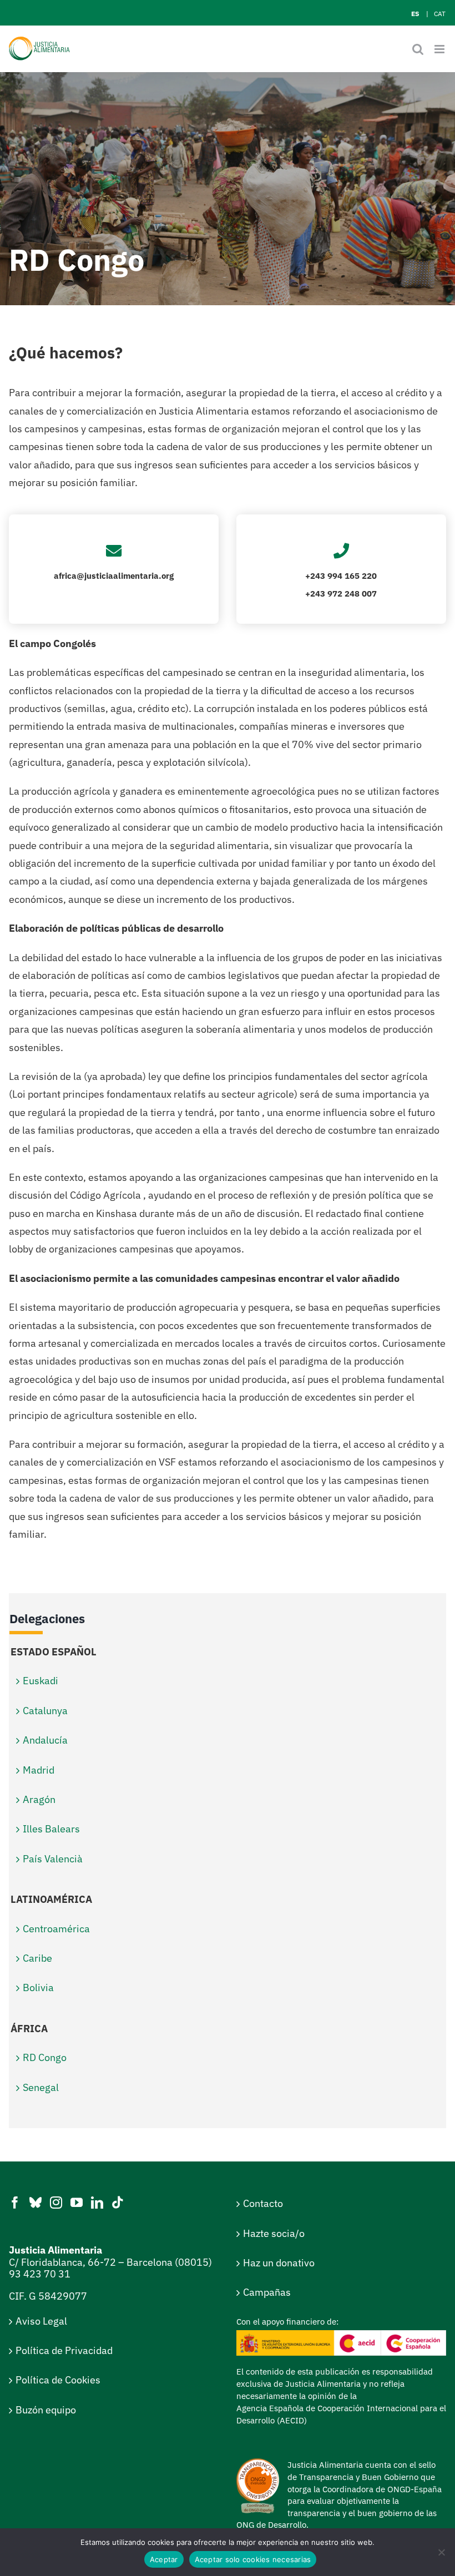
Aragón (39, 1799)
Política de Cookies (58, 2380)
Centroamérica (56, 1929)
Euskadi (41, 1681)
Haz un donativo (279, 2263)
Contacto (263, 2203)
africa (65, 576)
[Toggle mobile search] (418, 49)
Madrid (39, 1770)
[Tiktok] (118, 2203)
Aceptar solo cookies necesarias (253, 2559)
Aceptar (164, 2559)
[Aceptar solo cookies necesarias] (441, 2552)
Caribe (37, 1958)
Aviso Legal (41, 2321)
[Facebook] (15, 2203)
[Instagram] (56, 2203)
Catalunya (45, 1711)
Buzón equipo (46, 2410)
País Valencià (53, 1859)
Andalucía (45, 1740)
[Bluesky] (36, 2203)
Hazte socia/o (274, 2233)
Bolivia (38, 1987)
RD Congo (45, 2057)
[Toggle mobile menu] (440, 49)
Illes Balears (51, 1829)
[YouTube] (77, 2203)
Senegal (41, 2087)
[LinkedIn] (97, 2203)
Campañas (267, 2292)
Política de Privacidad (64, 2350)
